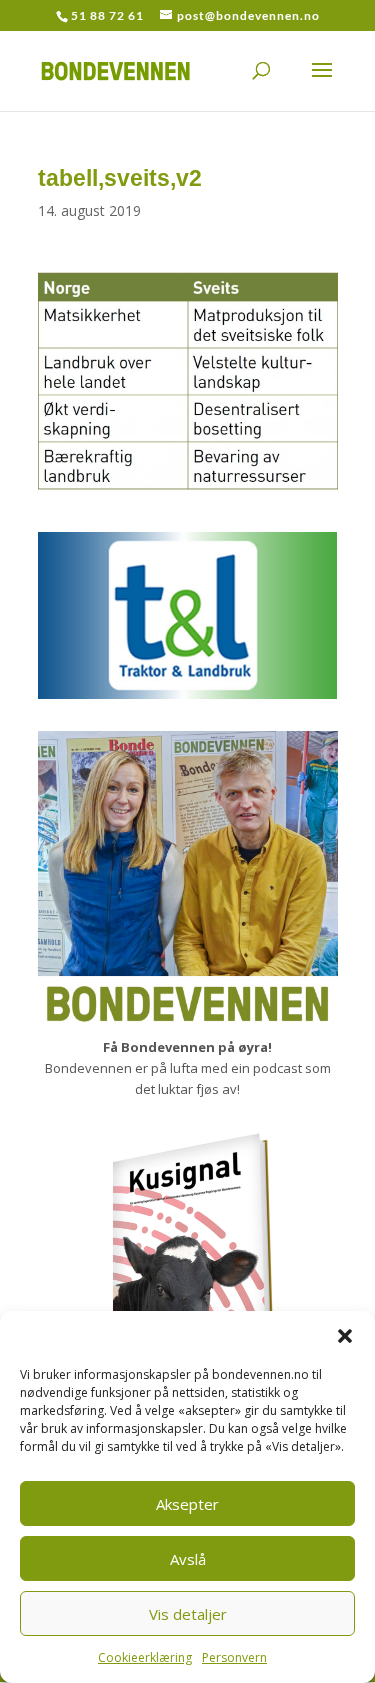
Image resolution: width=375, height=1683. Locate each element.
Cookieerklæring (145, 1657)
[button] (345, 1336)
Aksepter (187, 1504)
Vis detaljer (188, 1614)
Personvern (234, 1657)
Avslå (188, 1559)
